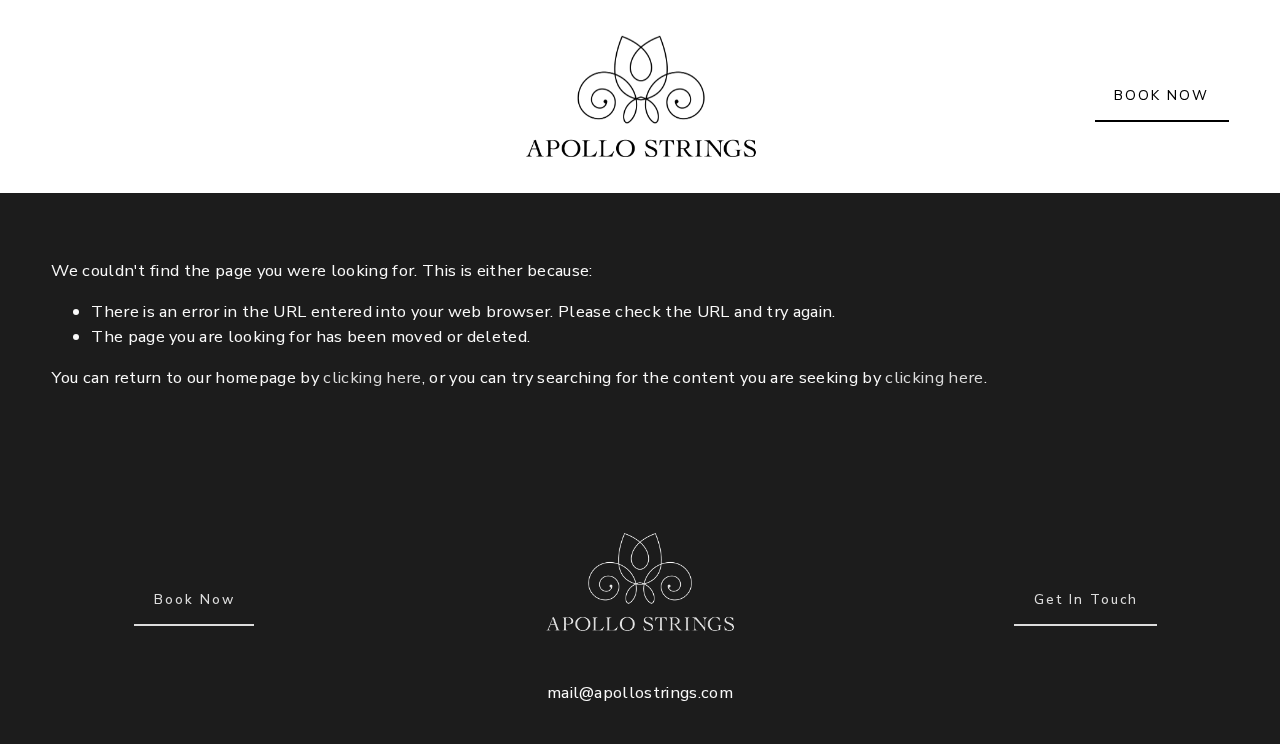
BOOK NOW (1161, 95)
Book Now (194, 599)
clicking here (372, 377)
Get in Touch (1086, 599)
